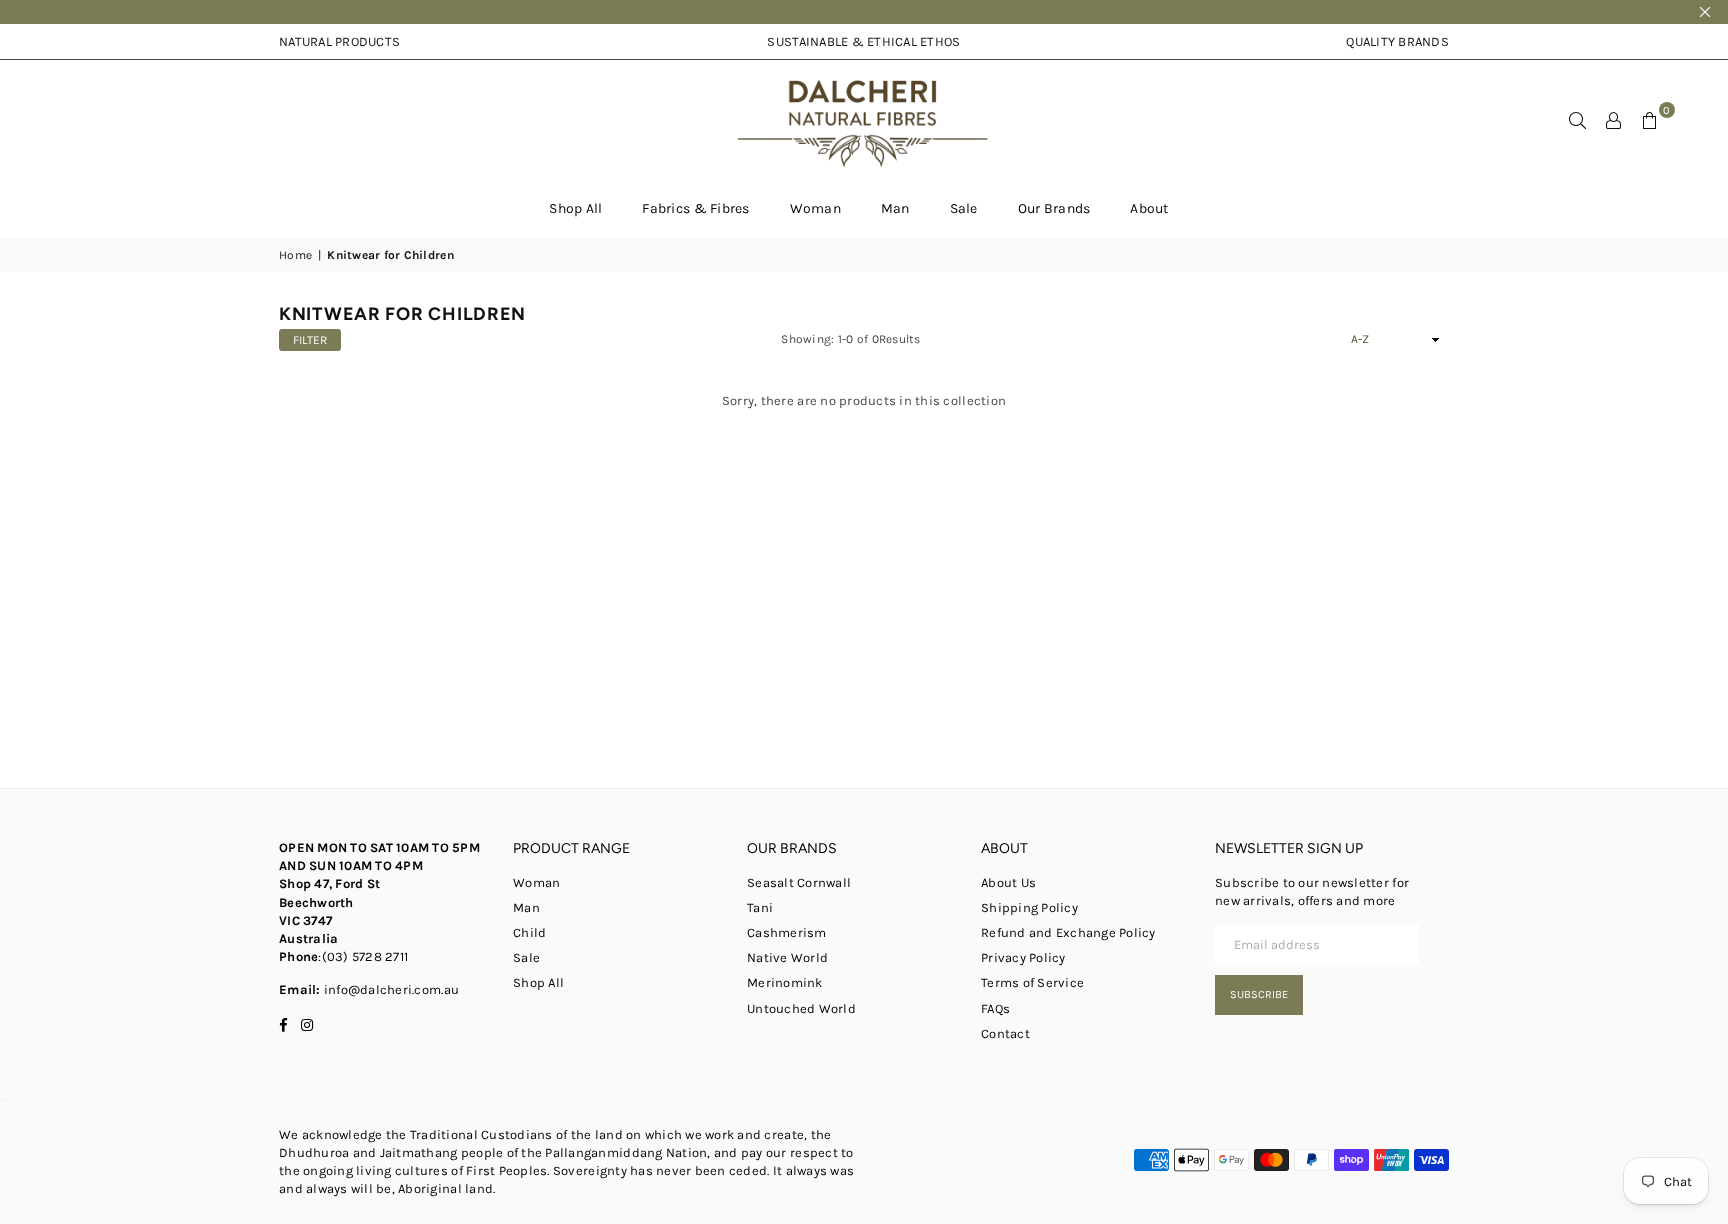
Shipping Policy (1029, 907)
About (1149, 208)
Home (295, 255)
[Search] (1578, 120)
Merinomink (785, 982)
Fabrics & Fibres (695, 208)
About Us (1008, 882)
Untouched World (801, 1008)
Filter (310, 340)
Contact (1005, 1033)
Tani (760, 907)
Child (529, 932)
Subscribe (1259, 994)
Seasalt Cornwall (799, 882)
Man (895, 208)
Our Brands (1054, 208)
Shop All (575, 208)
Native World (787, 957)
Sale (964, 208)
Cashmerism (787, 932)
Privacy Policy (1023, 957)
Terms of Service (1032, 982)
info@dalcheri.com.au (390, 989)
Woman (815, 208)
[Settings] (1614, 120)
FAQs (995, 1008)
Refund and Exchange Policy (1068, 932)
